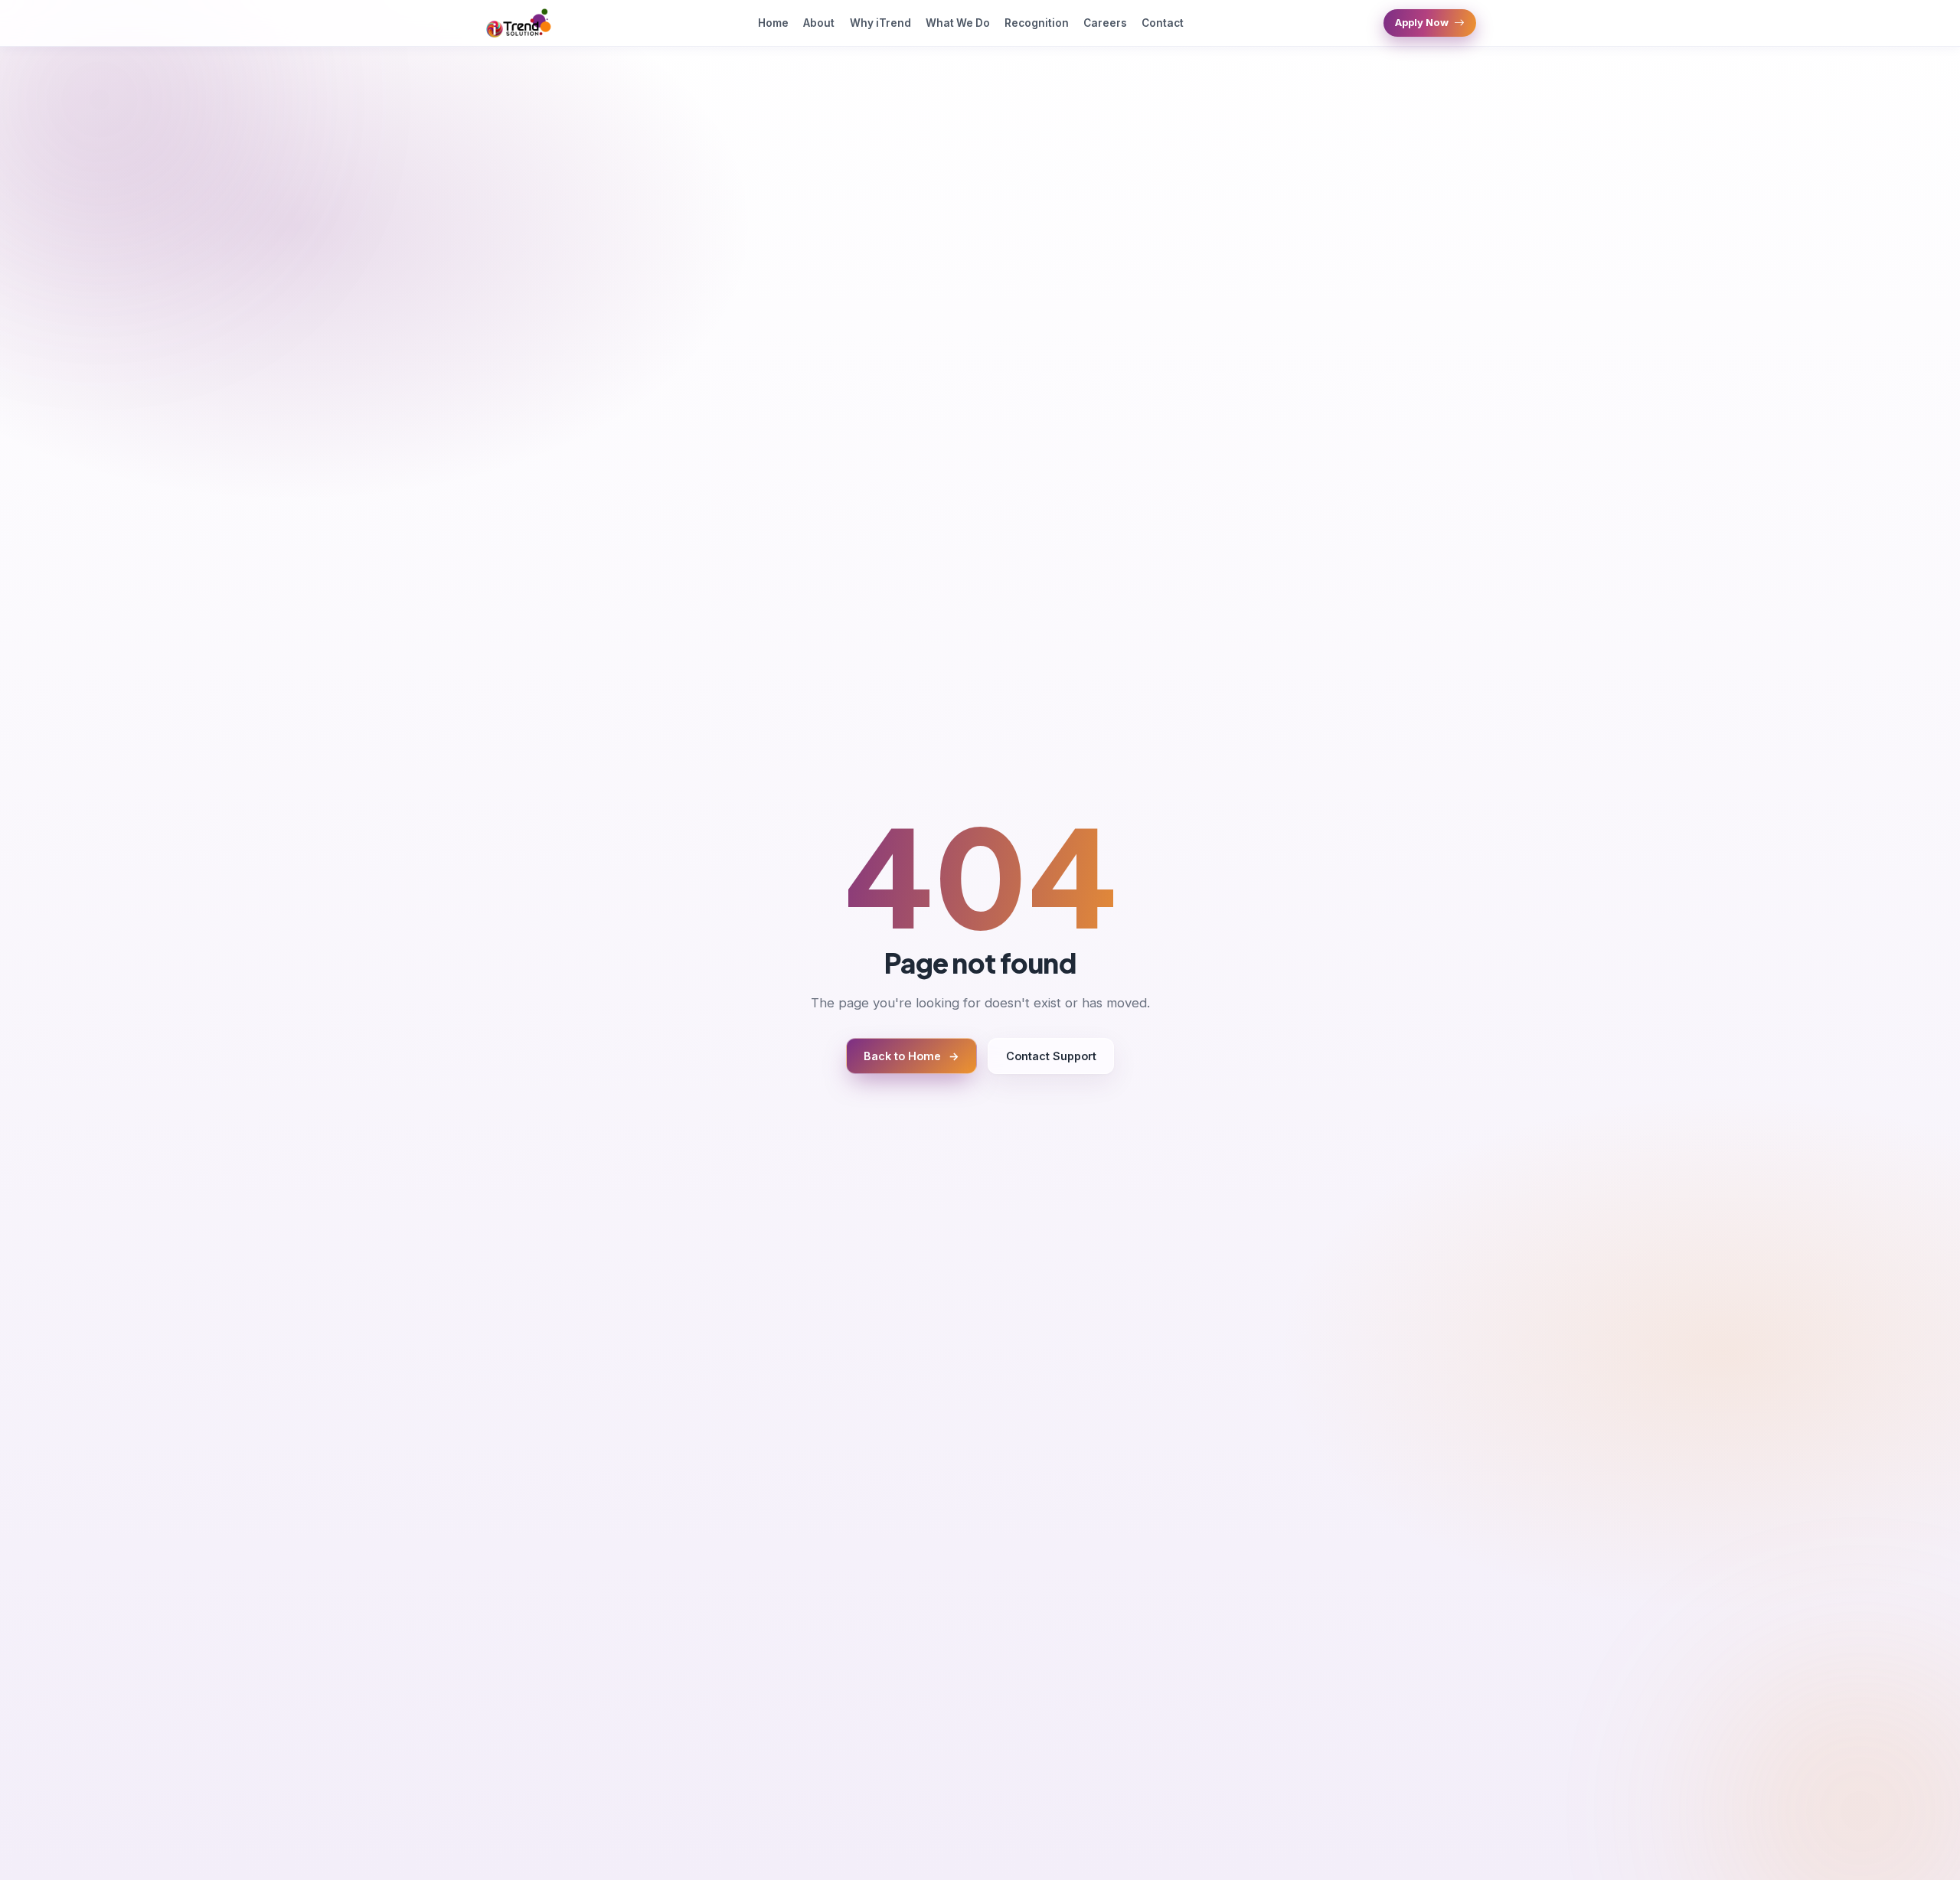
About (819, 23)
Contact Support (1051, 1056)
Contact (1163, 23)
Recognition (1037, 23)
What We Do (958, 23)
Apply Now (1422, 22)
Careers (1105, 23)
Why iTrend (880, 23)
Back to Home (911, 1056)
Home (773, 23)
